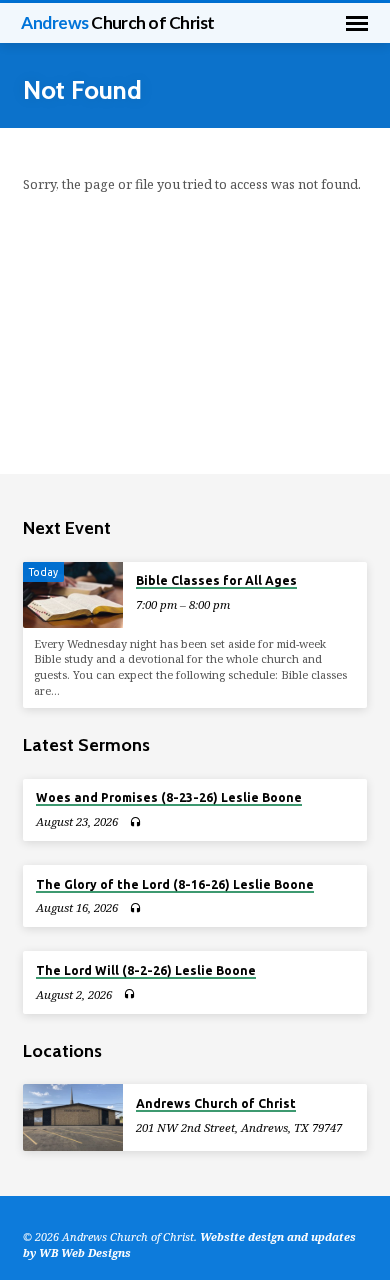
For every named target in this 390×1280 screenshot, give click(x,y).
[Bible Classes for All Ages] (73, 595)
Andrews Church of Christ (216, 1103)
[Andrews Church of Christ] (73, 1117)
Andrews (117, 22)
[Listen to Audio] (135, 822)
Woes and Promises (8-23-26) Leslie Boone (169, 797)
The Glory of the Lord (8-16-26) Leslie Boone (175, 884)
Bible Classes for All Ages (216, 580)
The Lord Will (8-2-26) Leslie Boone (146, 970)
